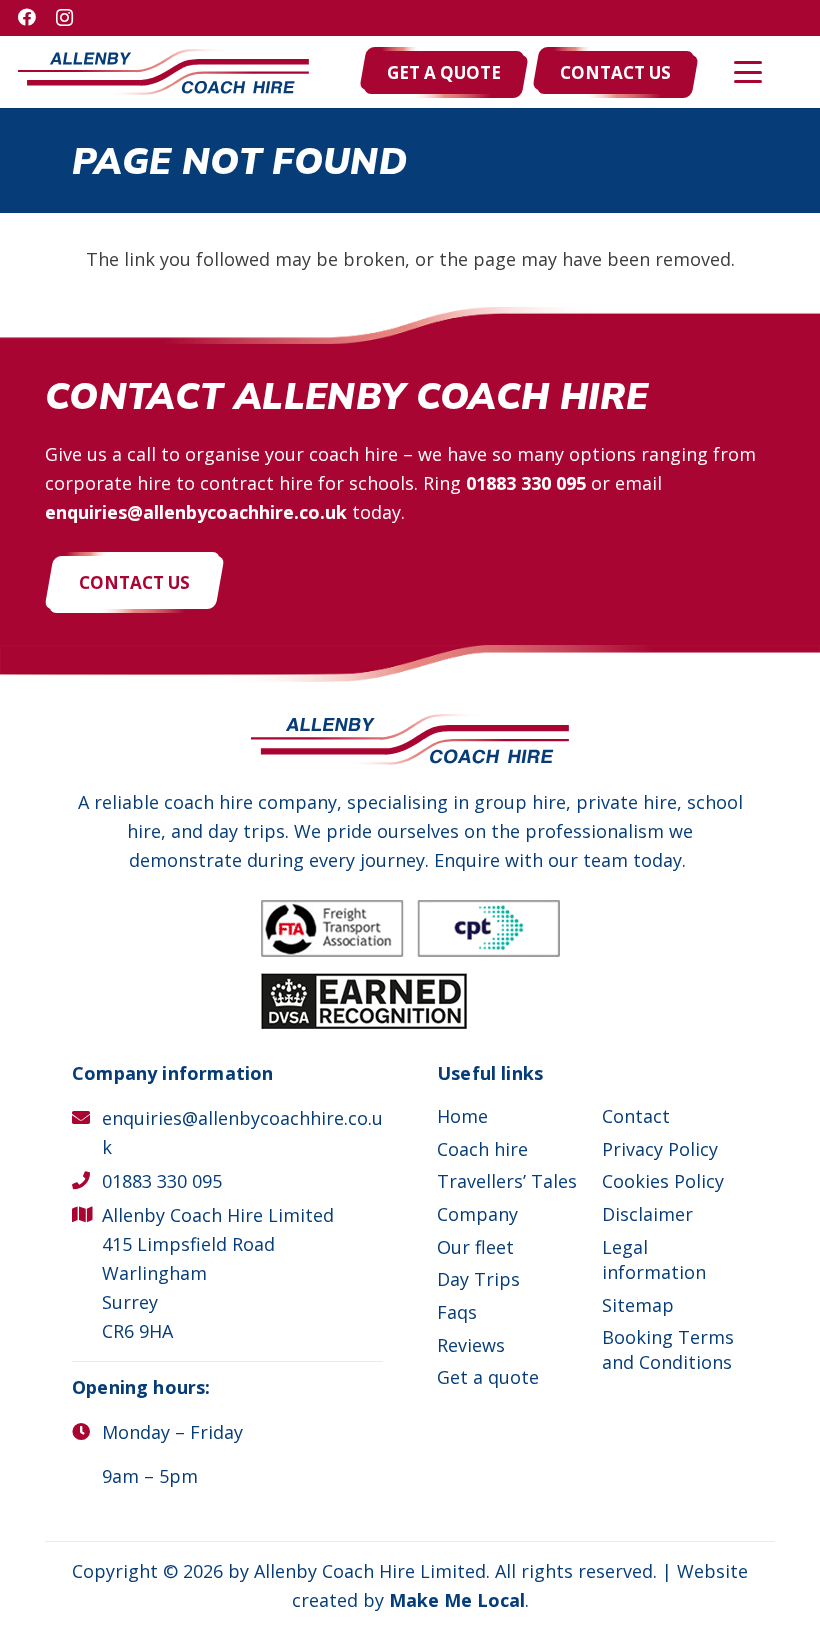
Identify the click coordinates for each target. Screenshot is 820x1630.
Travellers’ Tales (507, 1181)
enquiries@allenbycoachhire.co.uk (196, 512)
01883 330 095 (526, 483)
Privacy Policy (660, 1149)
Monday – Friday (172, 1432)
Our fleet (475, 1247)
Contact (636, 1116)
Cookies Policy (663, 1181)
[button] (748, 72)
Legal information (654, 1259)
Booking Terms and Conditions (668, 1349)
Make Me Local (457, 1600)
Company (477, 1214)
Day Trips (478, 1279)
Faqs (457, 1312)
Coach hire (482, 1149)
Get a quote (488, 1377)
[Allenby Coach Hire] (163, 72)
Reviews (471, 1345)
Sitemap (638, 1305)
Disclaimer (647, 1214)
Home (462, 1116)
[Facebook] (27, 17)
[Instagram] (64, 18)
